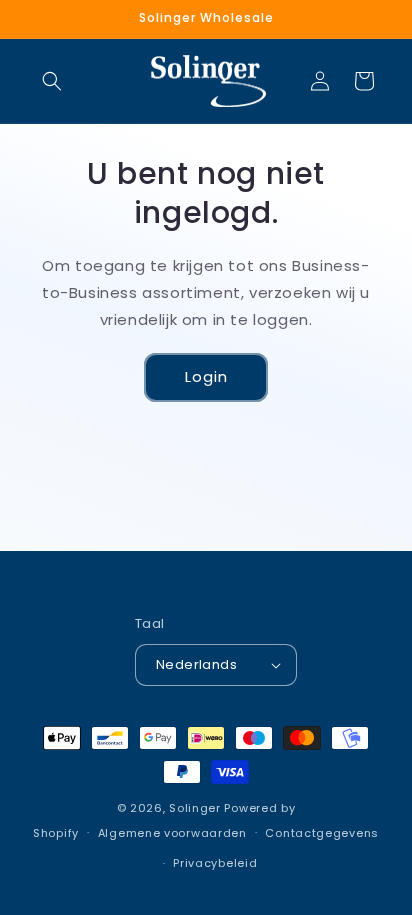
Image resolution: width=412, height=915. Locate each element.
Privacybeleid (215, 863)
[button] (52, 81)
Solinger (195, 808)
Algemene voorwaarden (172, 833)
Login (206, 376)
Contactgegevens (322, 833)
